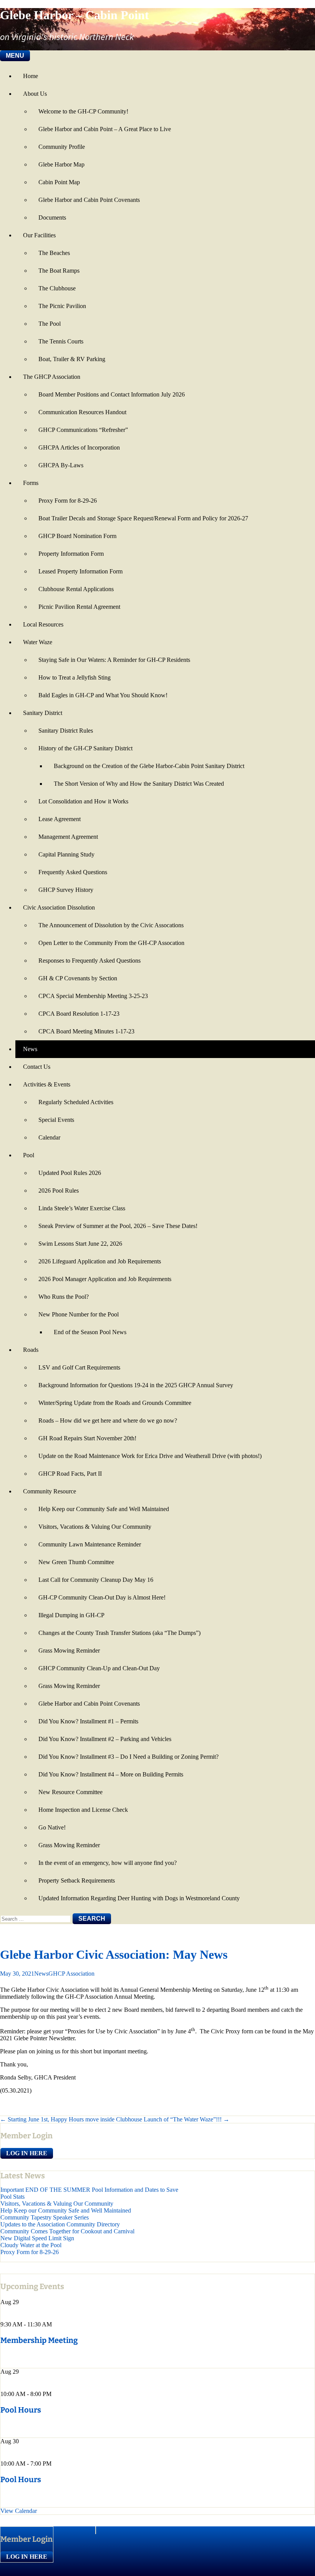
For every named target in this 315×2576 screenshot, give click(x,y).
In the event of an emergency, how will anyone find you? (108, 1863)
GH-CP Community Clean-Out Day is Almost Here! (102, 1597)
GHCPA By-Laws (61, 465)
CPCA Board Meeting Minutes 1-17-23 (86, 1031)
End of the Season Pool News (90, 1332)
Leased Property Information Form (80, 571)
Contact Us (37, 1067)
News (30, 1049)
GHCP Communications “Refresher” (83, 430)
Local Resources (43, 624)
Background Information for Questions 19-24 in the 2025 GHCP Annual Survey (136, 1385)
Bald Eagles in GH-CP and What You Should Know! (103, 695)
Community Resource (50, 1491)
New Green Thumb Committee (76, 1562)
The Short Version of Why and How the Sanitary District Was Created (139, 784)
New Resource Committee (70, 1792)
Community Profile (62, 147)
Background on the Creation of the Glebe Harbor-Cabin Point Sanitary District (149, 766)
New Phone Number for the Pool (79, 1314)
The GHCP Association (52, 377)
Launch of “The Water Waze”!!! (187, 2119)
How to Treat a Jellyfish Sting (75, 677)
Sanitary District (43, 713)
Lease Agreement (60, 819)
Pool (29, 1155)
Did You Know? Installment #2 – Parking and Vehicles (105, 1739)
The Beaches (54, 253)
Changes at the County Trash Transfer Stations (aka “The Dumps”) (119, 1633)
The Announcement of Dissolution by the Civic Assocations (111, 925)
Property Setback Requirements (77, 1880)
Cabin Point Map (59, 182)
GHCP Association (71, 1974)
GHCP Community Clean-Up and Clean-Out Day (99, 1668)
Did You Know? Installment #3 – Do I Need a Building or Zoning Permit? (128, 1757)
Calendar (49, 1137)
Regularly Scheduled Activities (76, 1102)
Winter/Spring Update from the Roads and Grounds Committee (115, 1403)
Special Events (56, 1120)
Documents (52, 217)
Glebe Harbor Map (61, 164)
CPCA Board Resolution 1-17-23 (79, 1014)
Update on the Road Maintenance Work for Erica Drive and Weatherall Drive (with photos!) (150, 1456)
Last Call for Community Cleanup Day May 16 (96, 1580)
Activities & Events (47, 1084)
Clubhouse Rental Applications (76, 589)
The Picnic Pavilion (62, 306)
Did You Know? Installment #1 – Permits (88, 1721)
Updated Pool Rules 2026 (70, 1173)
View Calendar (19, 2511)
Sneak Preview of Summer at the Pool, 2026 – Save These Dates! (118, 1226)
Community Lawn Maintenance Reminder (90, 1544)
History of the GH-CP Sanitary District (85, 748)
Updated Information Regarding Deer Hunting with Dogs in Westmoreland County (139, 1898)
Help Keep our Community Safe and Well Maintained (104, 1509)
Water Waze (38, 642)
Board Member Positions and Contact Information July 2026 (112, 394)
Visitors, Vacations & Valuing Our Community (95, 1527)
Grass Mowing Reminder (69, 1650)
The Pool (50, 324)
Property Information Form (71, 554)
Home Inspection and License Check (83, 1810)
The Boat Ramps (59, 271)
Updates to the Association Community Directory (60, 2224)
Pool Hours (21, 2410)
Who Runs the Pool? (64, 1297)
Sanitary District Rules (66, 731)
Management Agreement (68, 837)
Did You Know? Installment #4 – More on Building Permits (111, 1774)
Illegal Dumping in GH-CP (71, 1615)
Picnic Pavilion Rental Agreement (79, 607)
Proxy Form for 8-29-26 (68, 501)
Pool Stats (12, 2197)
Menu (15, 56)
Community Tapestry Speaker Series (45, 2217)
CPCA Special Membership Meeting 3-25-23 (93, 996)
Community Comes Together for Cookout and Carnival (67, 2231)
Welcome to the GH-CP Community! (83, 111)
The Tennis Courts (61, 341)
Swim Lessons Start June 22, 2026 (80, 1244)
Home (31, 76)
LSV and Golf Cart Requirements (79, 1367)
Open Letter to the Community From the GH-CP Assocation (111, 943)
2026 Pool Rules (59, 1191)
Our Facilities (39, 235)
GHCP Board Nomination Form (77, 536)
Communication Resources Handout (82, 412)
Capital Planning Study (66, 854)
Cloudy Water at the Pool (31, 2245)
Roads (31, 1350)
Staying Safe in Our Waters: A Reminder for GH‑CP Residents (114, 660)
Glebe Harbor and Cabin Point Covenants (89, 200)
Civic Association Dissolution (59, 907)
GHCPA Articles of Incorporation (79, 447)
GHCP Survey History (66, 890)
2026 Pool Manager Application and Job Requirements (105, 1279)
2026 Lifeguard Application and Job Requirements (100, 1261)
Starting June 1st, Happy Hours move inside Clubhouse (71, 2119)
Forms (31, 483)
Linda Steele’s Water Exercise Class (82, 1208)
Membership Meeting (39, 2340)
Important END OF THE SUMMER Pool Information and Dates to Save (89, 2190)
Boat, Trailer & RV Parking (72, 359)
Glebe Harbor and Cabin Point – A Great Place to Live (105, 129)
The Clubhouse (57, 288)
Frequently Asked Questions (73, 872)
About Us (35, 94)
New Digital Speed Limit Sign (37, 2238)
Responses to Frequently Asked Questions (90, 961)
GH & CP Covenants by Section (78, 978)
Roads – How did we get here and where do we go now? (108, 1420)
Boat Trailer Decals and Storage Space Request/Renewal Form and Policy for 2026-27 (143, 518)
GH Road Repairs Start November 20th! (87, 1438)
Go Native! (52, 1827)
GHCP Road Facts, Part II (70, 1474)
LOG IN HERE (27, 2153)
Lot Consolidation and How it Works (83, 801)
